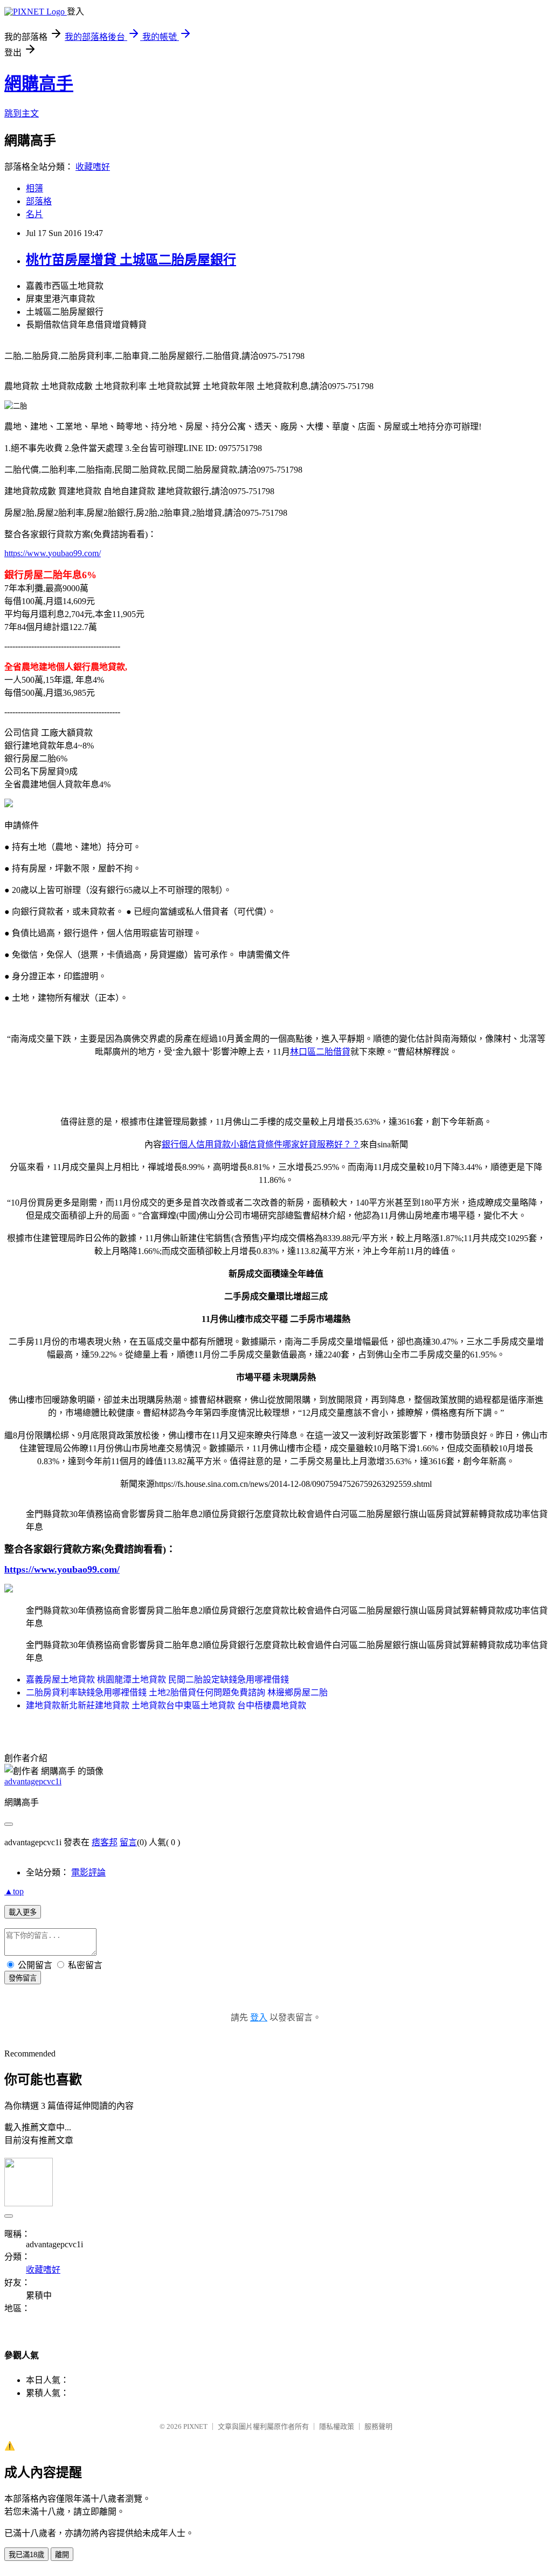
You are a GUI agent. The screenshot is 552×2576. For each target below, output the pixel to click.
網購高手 (39, 84)
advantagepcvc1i (33, 1781)
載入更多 (23, 1912)
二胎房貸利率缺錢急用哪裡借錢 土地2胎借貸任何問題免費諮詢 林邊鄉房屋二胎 (177, 1692)
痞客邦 (105, 1842)
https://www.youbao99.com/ (53, 553)
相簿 (34, 188)
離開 (62, 2555)
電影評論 (88, 1872)
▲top (14, 1891)
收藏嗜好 (93, 167)
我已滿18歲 (26, 2555)
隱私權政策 (337, 2426)
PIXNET (195, 2426)
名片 (34, 214)
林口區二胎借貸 (320, 1052)
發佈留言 (23, 1978)
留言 (128, 1842)
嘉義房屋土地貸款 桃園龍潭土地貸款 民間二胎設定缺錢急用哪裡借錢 (157, 1680)
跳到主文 (22, 113)
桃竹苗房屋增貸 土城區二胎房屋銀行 (131, 260)
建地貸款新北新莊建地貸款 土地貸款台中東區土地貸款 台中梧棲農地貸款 (166, 1705)
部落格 (39, 201)
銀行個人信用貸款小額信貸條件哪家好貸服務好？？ (261, 1144)
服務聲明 (378, 2426)
